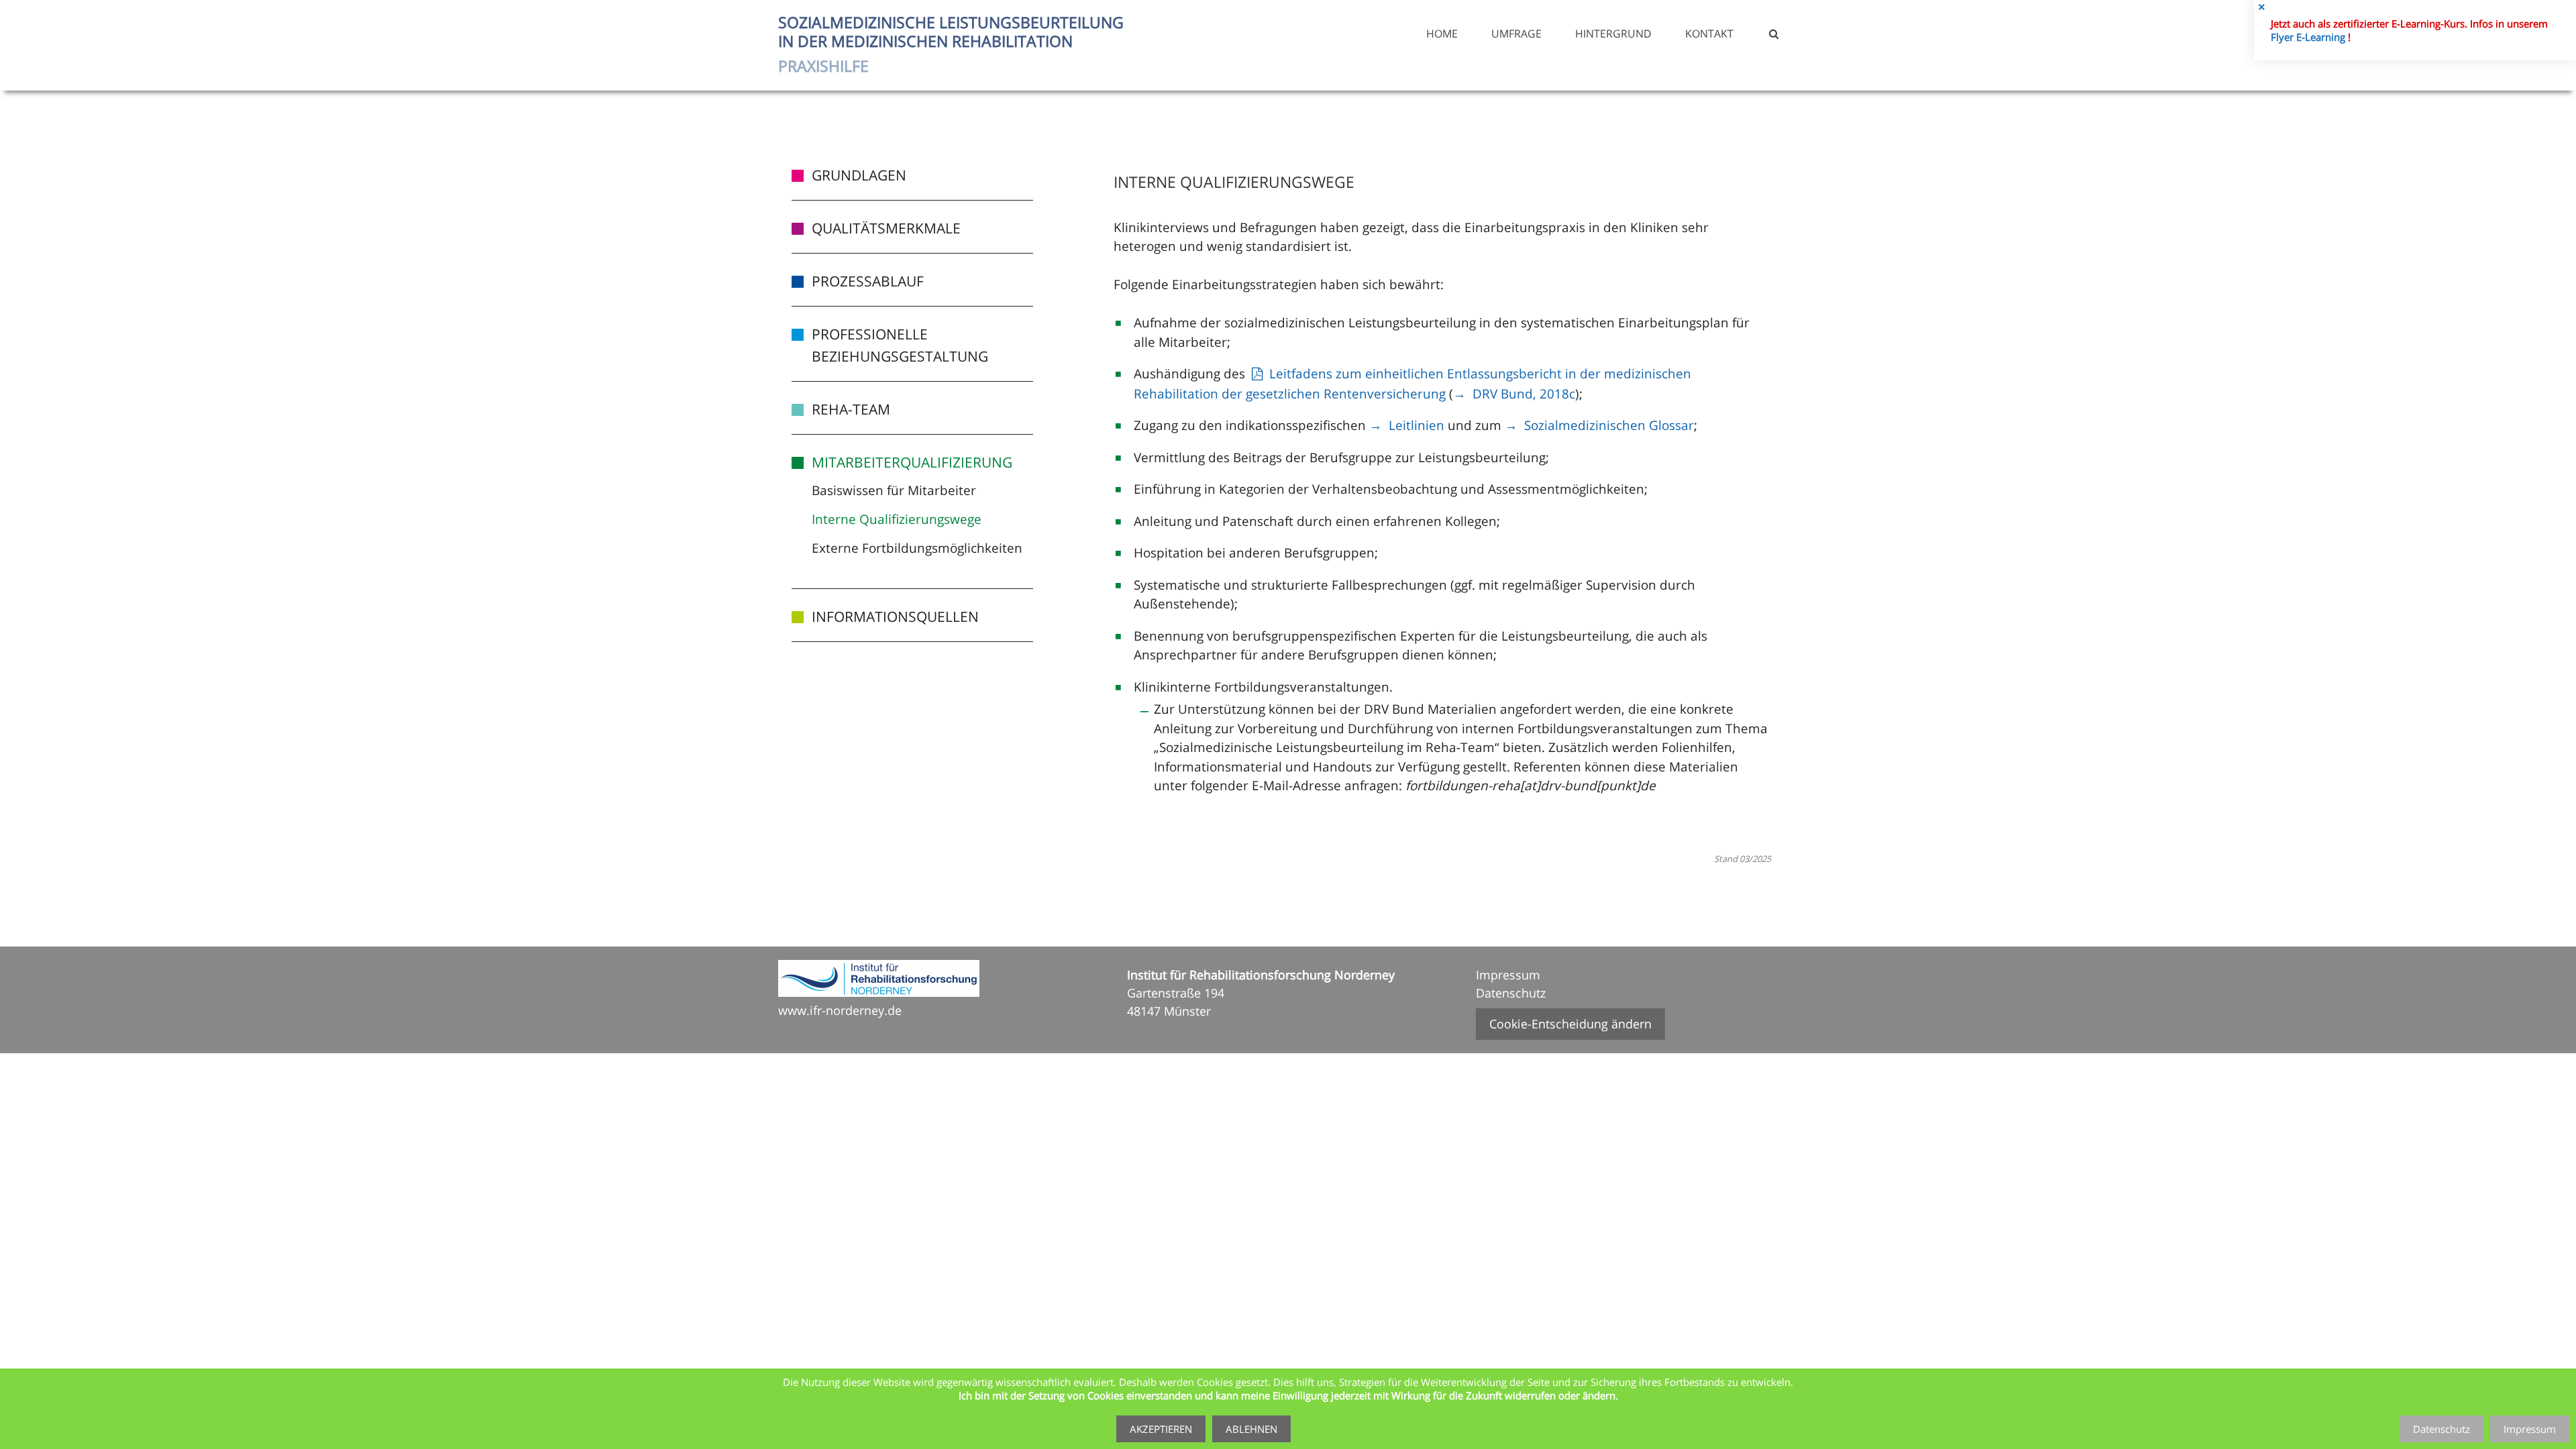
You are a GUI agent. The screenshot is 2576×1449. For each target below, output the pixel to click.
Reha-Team (851, 409)
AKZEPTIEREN (1161, 1429)
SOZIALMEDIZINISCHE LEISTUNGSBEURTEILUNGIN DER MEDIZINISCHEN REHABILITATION (951, 44)
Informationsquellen (895, 616)
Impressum (1508, 975)
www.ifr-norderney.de (840, 1010)
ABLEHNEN (1251, 1429)
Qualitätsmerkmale (886, 228)
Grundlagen (859, 175)
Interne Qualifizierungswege (897, 519)
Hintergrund (1613, 34)
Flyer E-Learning (2309, 37)
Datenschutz (1511, 993)
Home (1442, 34)
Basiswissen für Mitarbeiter (894, 490)
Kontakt (1709, 34)
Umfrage (1516, 34)
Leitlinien (1416, 425)
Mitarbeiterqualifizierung (912, 462)
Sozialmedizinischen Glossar (1609, 425)
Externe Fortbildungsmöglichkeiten (917, 548)
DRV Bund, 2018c (1524, 394)
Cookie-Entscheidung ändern (1570, 1024)
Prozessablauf (868, 281)
